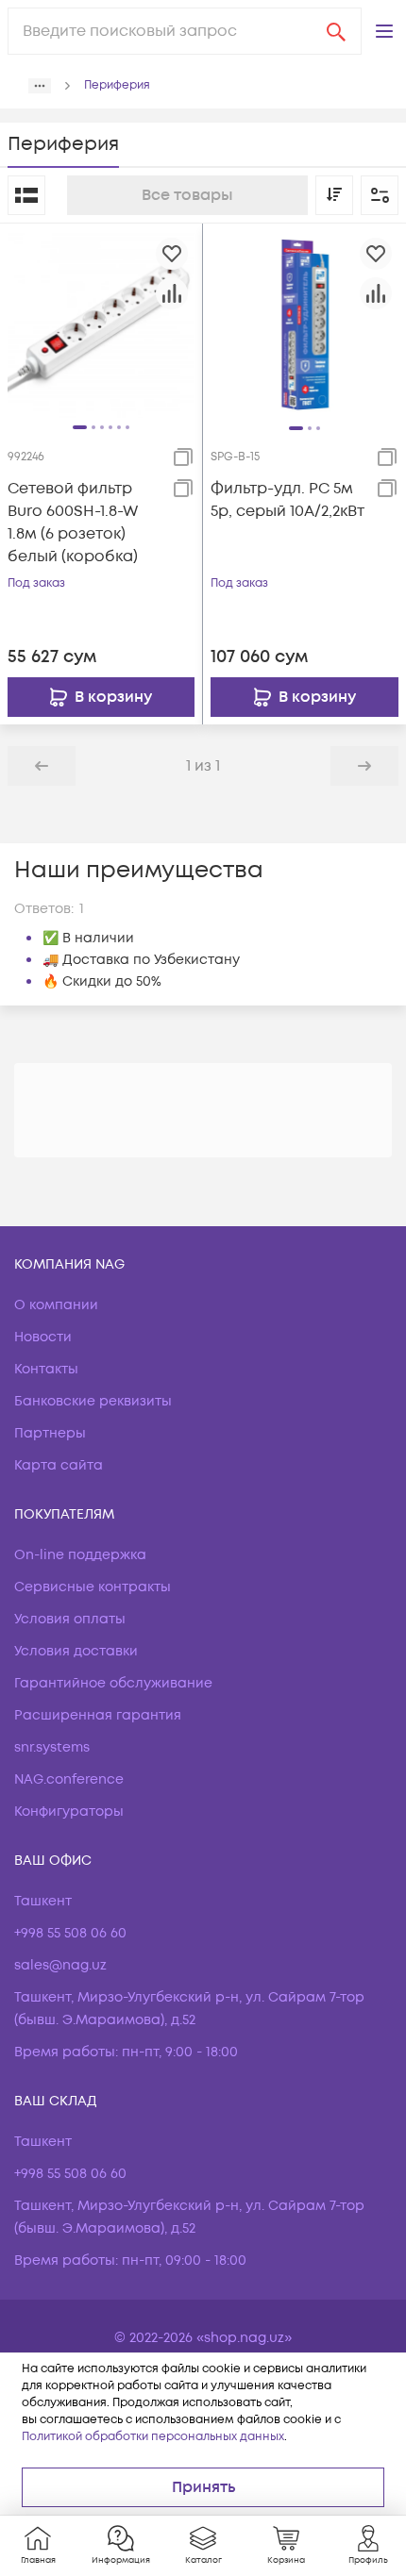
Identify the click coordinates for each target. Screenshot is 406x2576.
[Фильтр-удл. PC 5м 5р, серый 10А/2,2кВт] (304, 324)
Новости (43, 1337)
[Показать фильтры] (380, 195)
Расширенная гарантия (98, 1715)
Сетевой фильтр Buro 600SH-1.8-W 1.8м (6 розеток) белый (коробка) (73, 523)
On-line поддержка (80, 1555)
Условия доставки (76, 1651)
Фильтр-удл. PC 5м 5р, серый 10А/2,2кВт (288, 500)
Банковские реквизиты (93, 1401)
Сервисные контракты (93, 1587)
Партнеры (50, 1433)
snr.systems (52, 1747)
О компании (56, 1305)
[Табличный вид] (26, 195)
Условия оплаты (70, 1619)
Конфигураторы (69, 1812)
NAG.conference (69, 1779)
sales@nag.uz (60, 1965)
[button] (384, 31)
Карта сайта (59, 1465)
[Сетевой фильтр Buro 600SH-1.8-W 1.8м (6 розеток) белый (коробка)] (101, 324)
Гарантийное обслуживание (113, 1683)
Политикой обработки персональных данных (153, 2437)
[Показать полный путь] (40, 86)
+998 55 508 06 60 (70, 1933)
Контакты (46, 1369)
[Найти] (336, 31)
